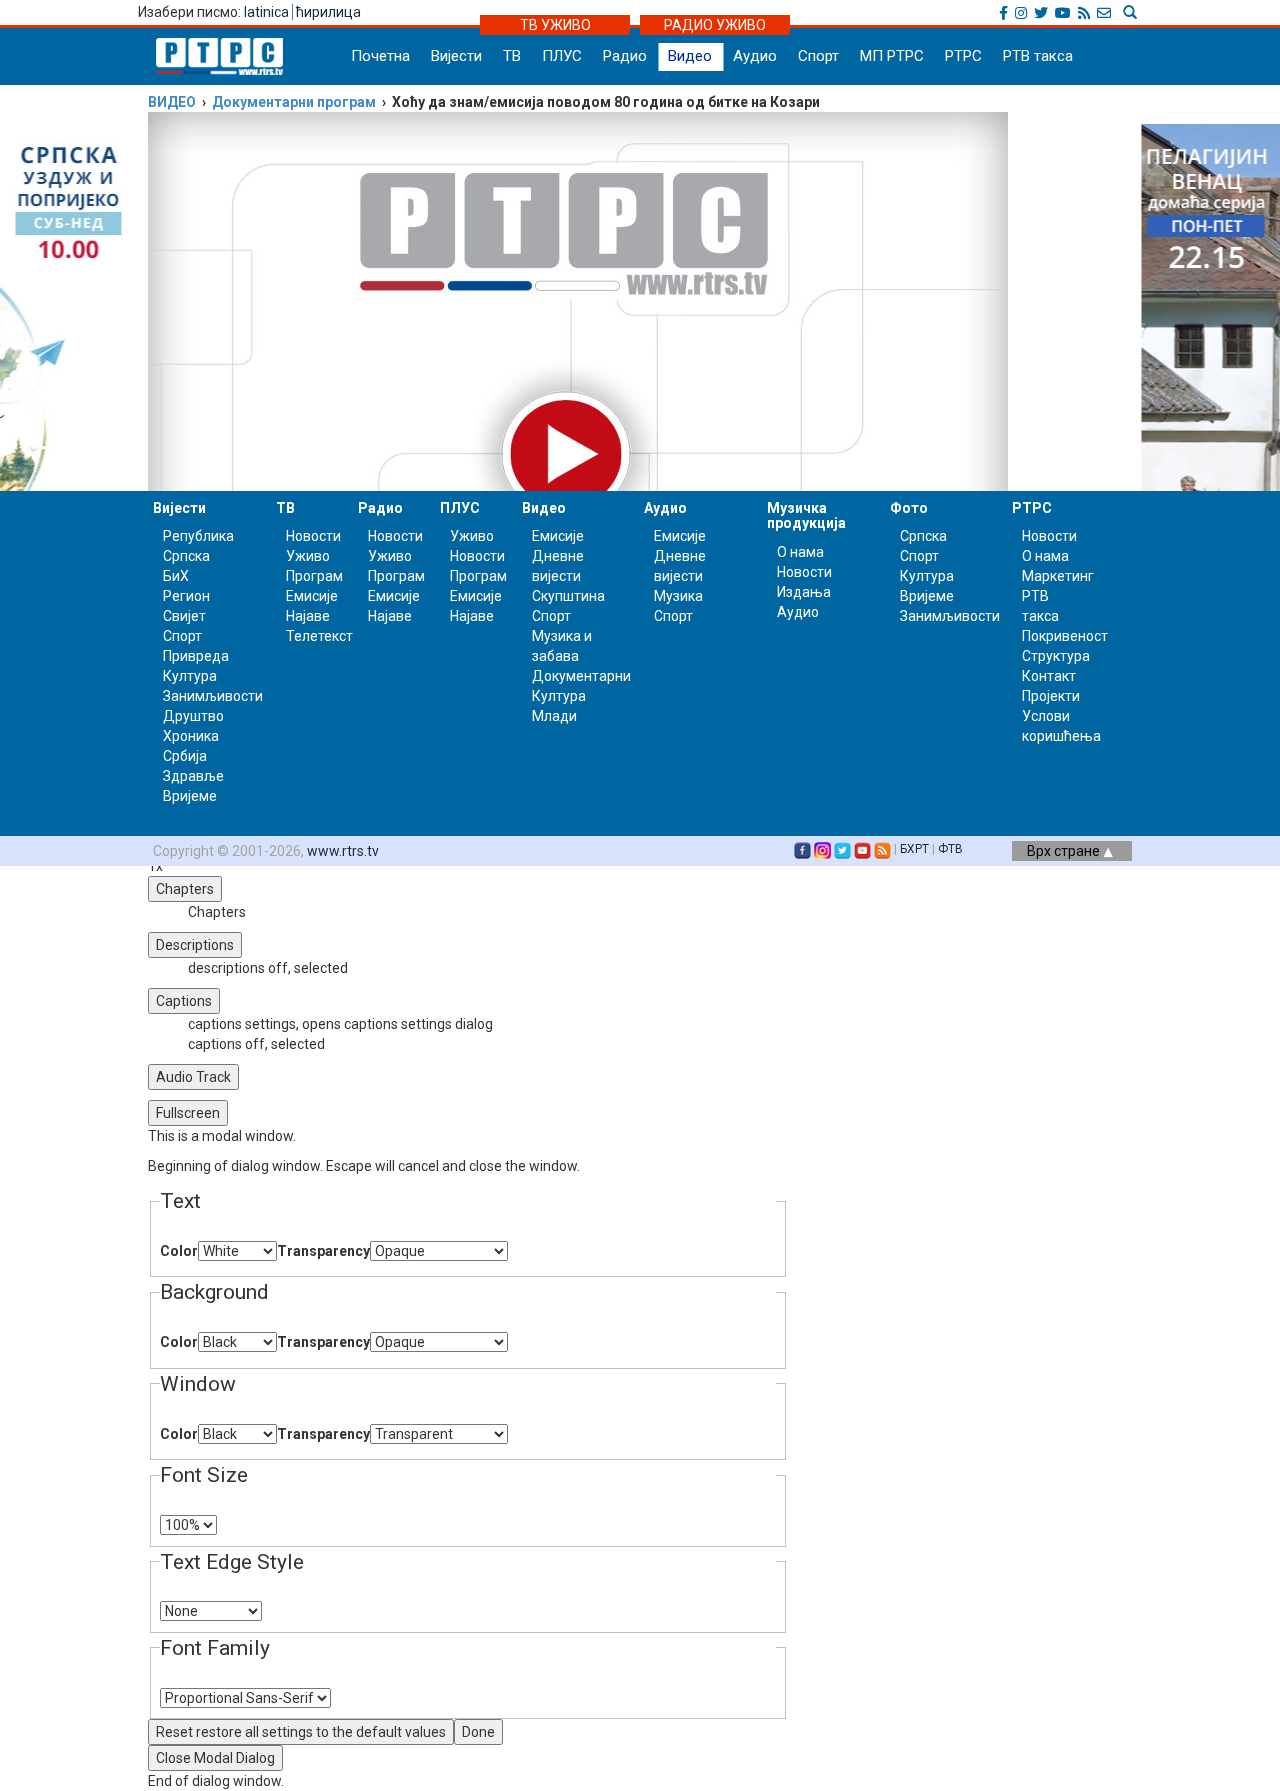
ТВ (512, 56)
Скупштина (568, 596)
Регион (186, 596)
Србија (185, 756)
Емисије (312, 596)
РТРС (963, 56)
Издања (804, 592)
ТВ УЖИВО (555, 25)
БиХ (176, 576)
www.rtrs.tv (343, 851)
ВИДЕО (172, 102)
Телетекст (319, 636)
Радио (625, 56)
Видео (690, 56)
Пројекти (1051, 696)
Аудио (755, 56)
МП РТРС (892, 56)
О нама (800, 552)
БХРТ (914, 849)
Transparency (323, 1251)
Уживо (308, 556)
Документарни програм (294, 102)
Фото (909, 508)
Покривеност (1065, 636)
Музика (678, 596)
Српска (923, 536)
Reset (301, 1732)
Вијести (456, 56)
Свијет (184, 616)
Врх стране (1065, 851)
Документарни (581, 676)
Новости (313, 536)
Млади (554, 716)
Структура (1056, 656)
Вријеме (190, 796)
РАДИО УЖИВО (715, 25)
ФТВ (950, 849)
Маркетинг (1058, 576)
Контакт (1049, 676)
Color (179, 1251)
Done (478, 1732)
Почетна (380, 56)
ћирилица (328, 12)
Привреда (196, 656)
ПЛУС (562, 56)
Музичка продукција (806, 515)
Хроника (191, 736)
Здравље (193, 776)
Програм (314, 576)
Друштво (193, 716)
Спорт (818, 56)
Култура (190, 676)
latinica (266, 12)
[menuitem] (488, 1024)
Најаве (308, 616)
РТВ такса (1038, 56)
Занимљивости (213, 696)
